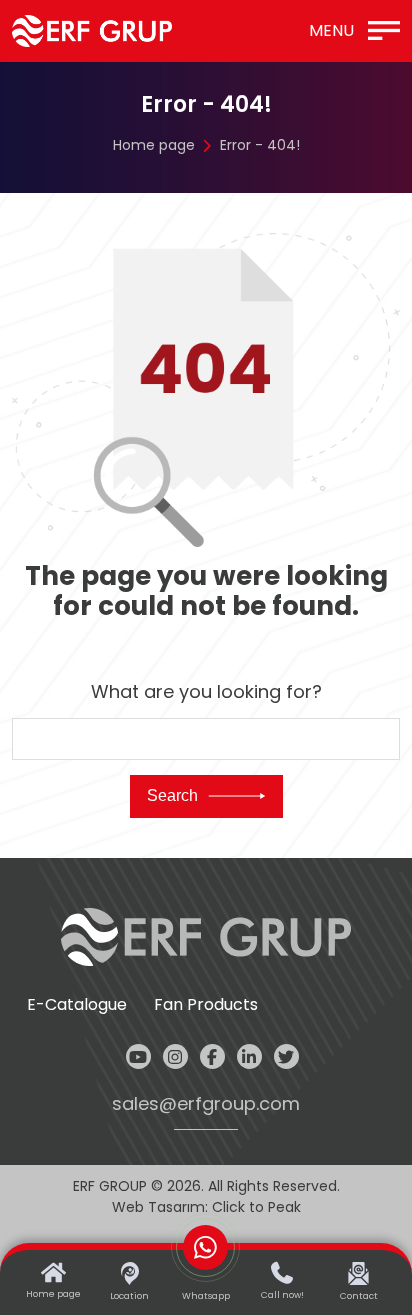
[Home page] (92, 31)
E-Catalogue (77, 1005)
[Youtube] (138, 1056)
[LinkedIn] (249, 1056)
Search (172, 795)
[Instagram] (175, 1056)
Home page (154, 145)
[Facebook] (212, 1056)
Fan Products (206, 1005)
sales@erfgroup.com (206, 1104)
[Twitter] (286, 1056)
